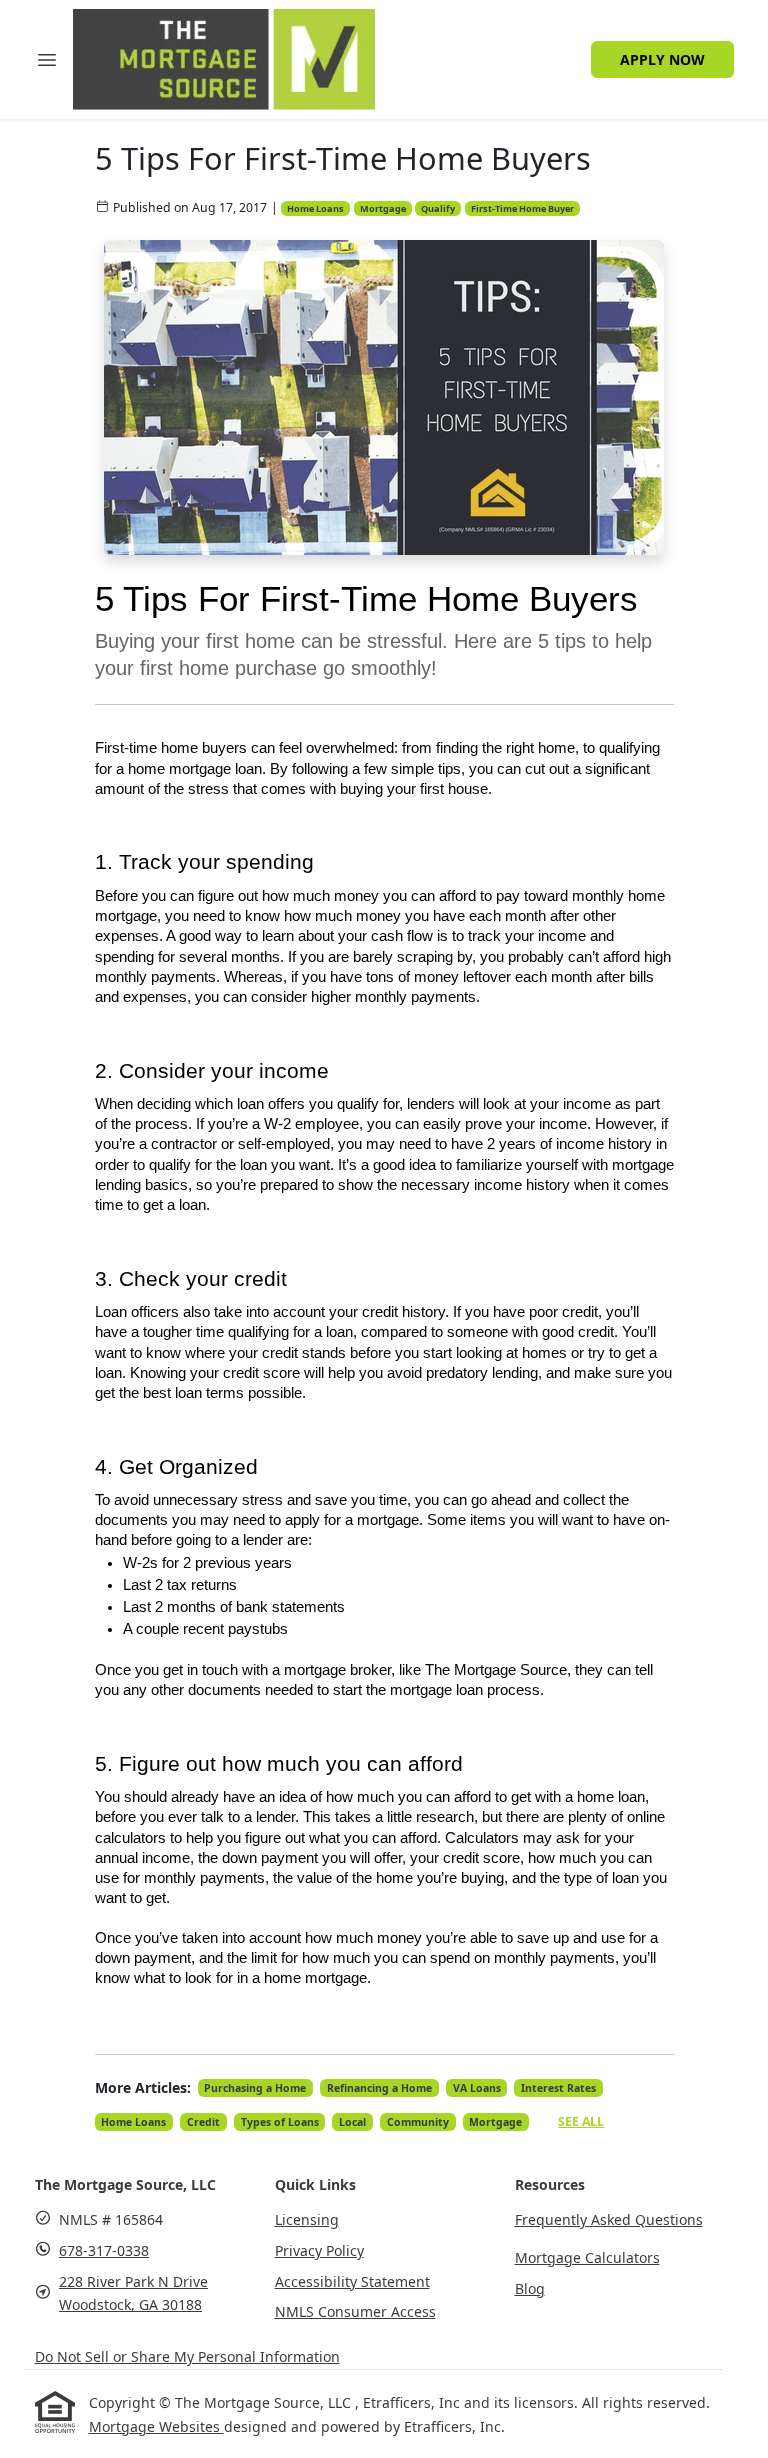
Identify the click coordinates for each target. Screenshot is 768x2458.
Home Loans (315, 208)
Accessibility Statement (352, 2281)
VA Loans (477, 2088)
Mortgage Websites (156, 2426)
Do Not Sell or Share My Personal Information (187, 2356)
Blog (530, 2288)
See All (581, 2121)
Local (352, 2122)
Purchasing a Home (255, 2088)
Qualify (438, 208)
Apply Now (662, 59)
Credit (203, 2122)
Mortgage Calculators (587, 2257)
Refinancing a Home (379, 2088)
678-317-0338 (104, 2250)
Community (418, 2122)
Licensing (307, 2219)
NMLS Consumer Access (355, 2311)
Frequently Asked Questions (609, 2219)
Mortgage (383, 208)
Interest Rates (558, 2088)
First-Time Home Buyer (522, 208)
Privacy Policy (319, 2250)
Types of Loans (280, 2122)
